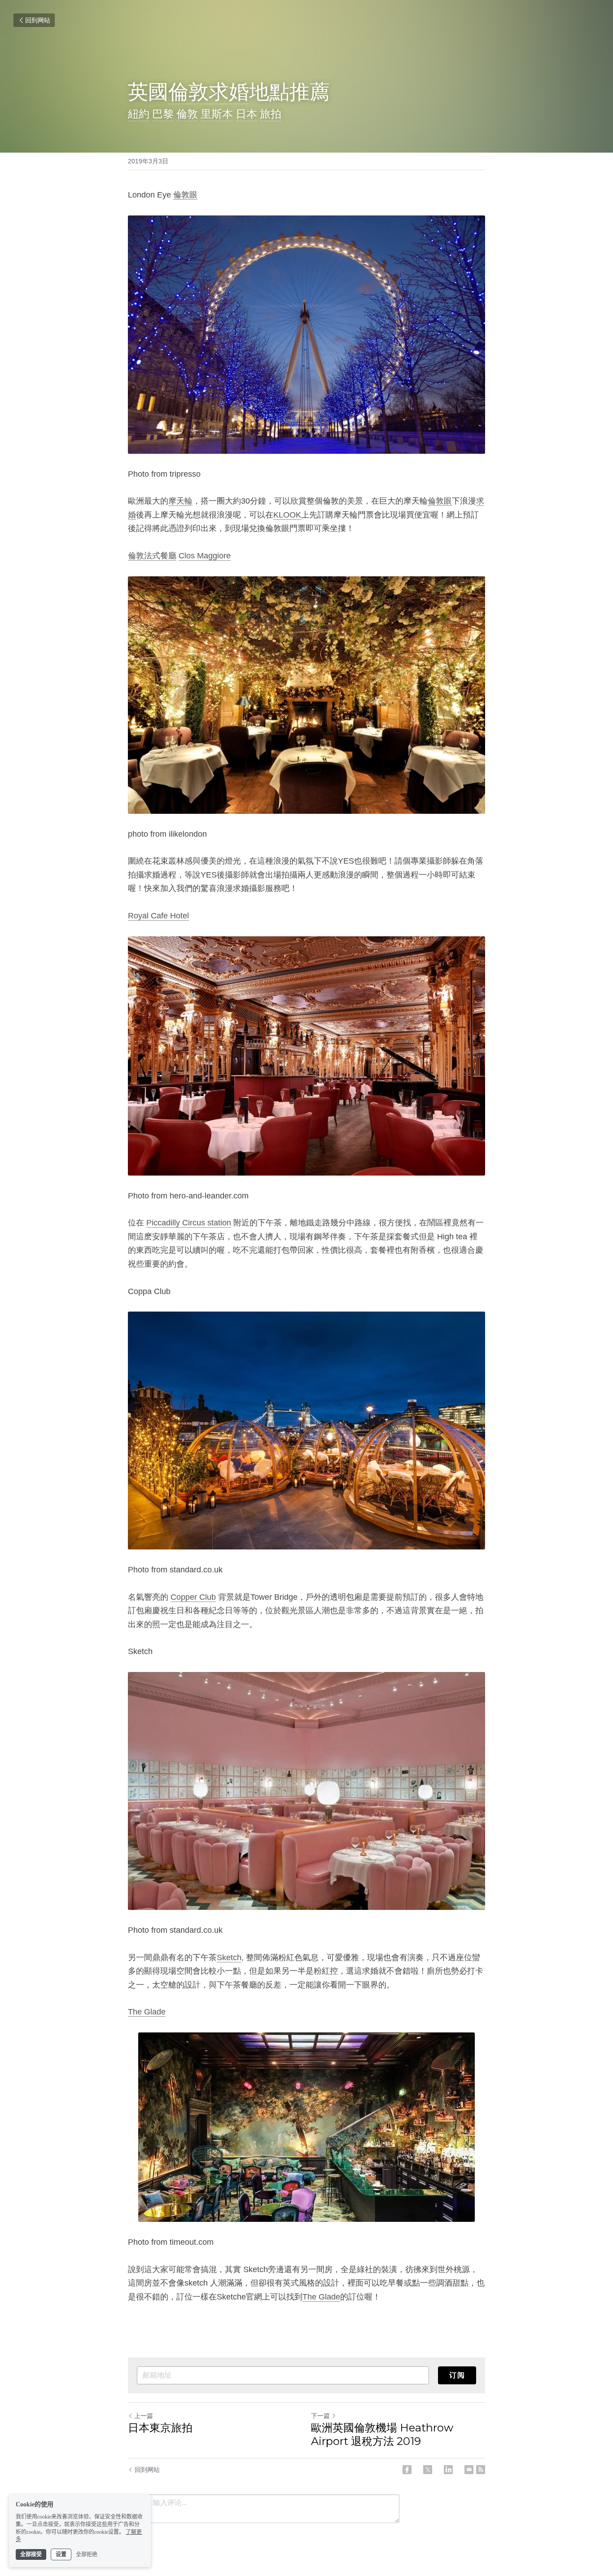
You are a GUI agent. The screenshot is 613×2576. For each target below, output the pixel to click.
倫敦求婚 (209, 91)
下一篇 (320, 2416)
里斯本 (217, 113)
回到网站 (38, 20)
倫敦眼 (185, 195)
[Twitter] (428, 2470)
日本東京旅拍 (160, 2428)
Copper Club (193, 1597)
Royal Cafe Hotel (158, 916)
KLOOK (287, 515)
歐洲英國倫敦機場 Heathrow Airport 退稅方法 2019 (382, 2434)
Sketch (229, 1957)
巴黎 (163, 113)
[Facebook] (407, 2470)
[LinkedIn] (448, 2470)
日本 (246, 113)
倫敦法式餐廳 (152, 556)
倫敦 (187, 113)
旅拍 (271, 113)
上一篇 (144, 2416)
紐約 (139, 113)
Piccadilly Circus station (189, 1223)
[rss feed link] (481, 2470)
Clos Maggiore (205, 556)
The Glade (147, 2012)
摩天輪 (180, 501)
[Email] (469, 2470)
